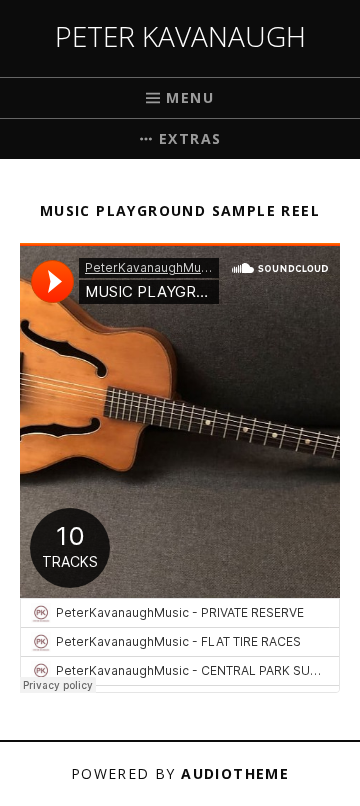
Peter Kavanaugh (180, 36)
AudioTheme (235, 773)
